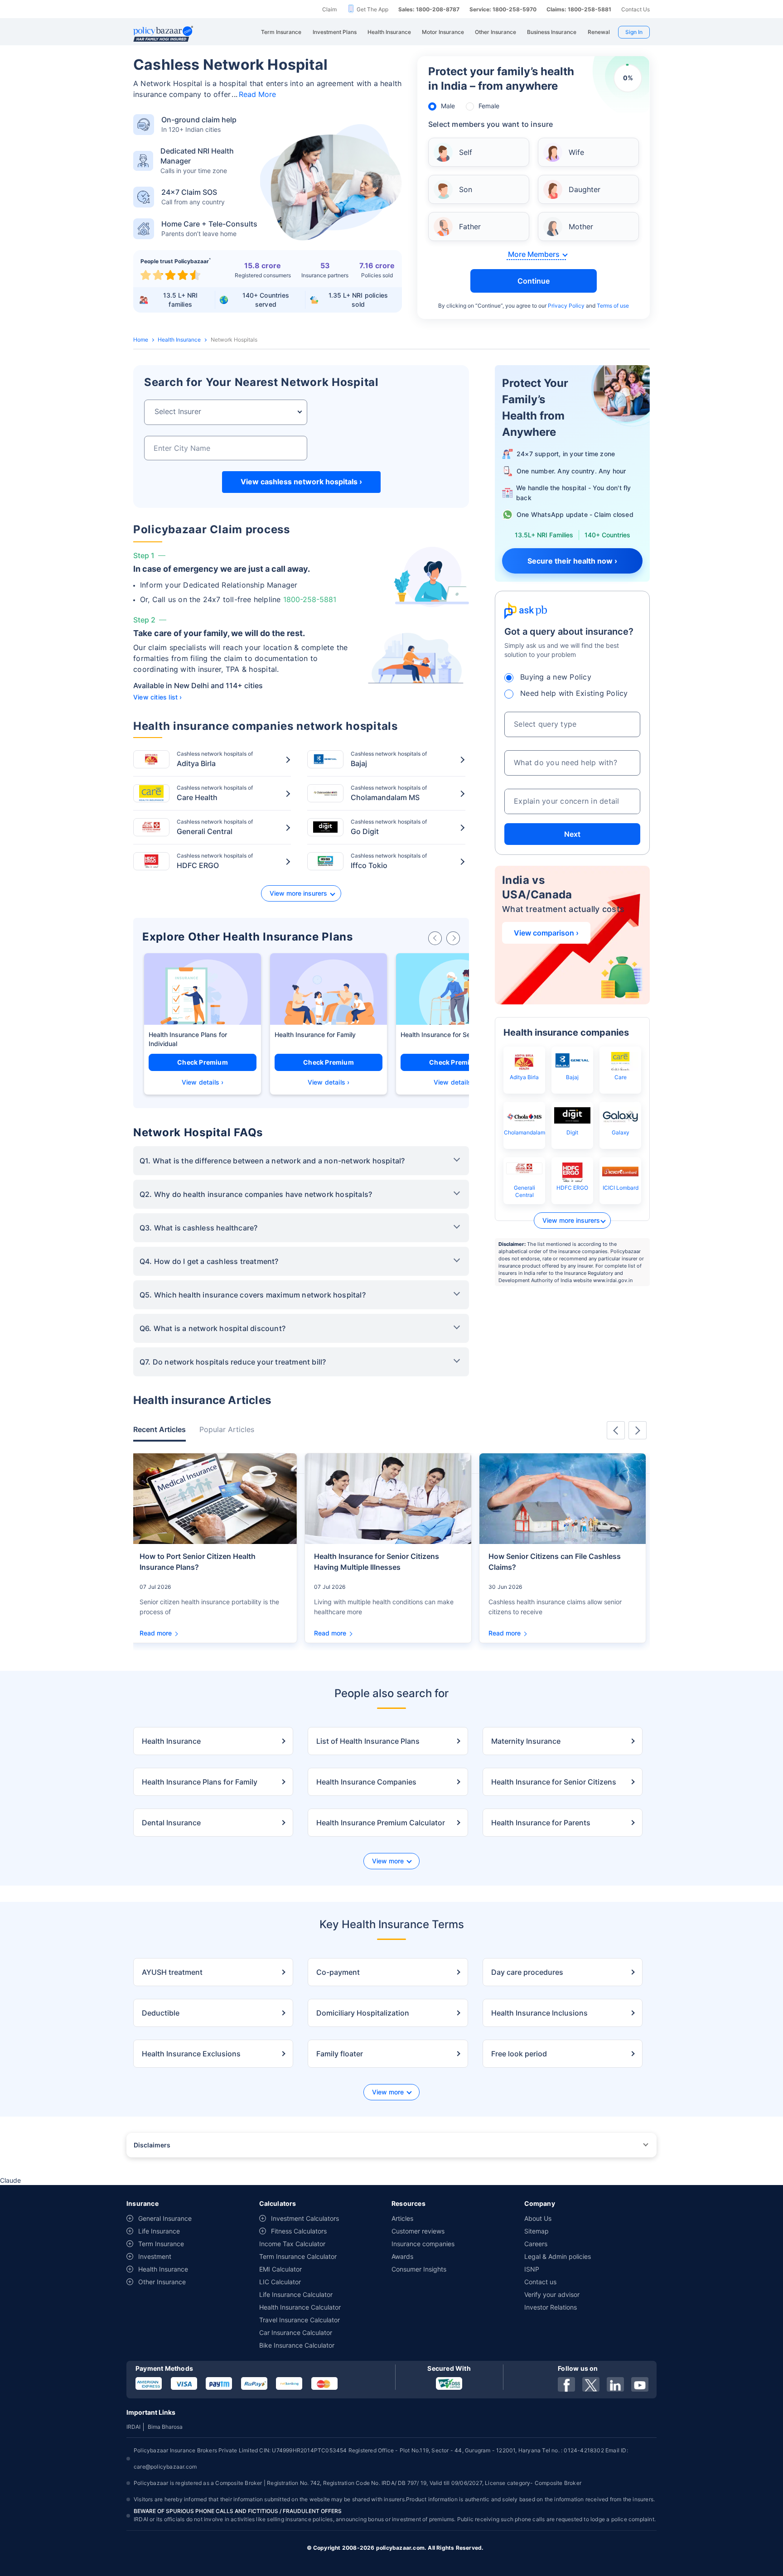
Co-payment (338, 1972)
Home (141, 340)
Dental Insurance (171, 1823)
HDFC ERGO (572, 1188)
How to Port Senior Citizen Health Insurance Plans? (198, 1562)
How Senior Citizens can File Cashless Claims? (555, 1562)
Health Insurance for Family (315, 1035)
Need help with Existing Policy (574, 693)
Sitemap (536, 2231)
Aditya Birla (524, 1077)
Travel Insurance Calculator (300, 2320)
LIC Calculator (280, 2282)
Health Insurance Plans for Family (200, 1782)
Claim (329, 9)
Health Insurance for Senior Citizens (454, 1035)
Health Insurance (179, 340)
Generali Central (524, 1191)
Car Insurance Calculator (296, 2332)
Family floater (340, 2054)
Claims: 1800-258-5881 (579, 9)
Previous (616, 1430)
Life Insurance (159, 2231)
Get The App (372, 9)
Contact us (540, 2282)
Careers (536, 2244)
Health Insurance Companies (366, 1782)
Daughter (585, 189)
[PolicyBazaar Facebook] (566, 2384)
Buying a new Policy (556, 677)
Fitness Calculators (299, 2231)
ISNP (532, 2269)
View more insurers (298, 893)
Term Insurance (161, 2244)
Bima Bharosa (165, 2427)
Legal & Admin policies (558, 2256)
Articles (402, 2218)
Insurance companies (423, 2244)
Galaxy (621, 1132)
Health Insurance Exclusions (191, 2054)
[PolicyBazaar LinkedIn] (615, 2384)
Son (466, 189)
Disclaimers (152, 2145)
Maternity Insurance (526, 1741)
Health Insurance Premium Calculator (381, 1823)
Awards (402, 2256)
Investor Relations (551, 2307)
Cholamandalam (524, 1132)
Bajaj (572, 1077)
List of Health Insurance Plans (368, 1741)
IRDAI (133, 2427)
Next (572, 834)
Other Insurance (162, 2282)
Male (448, 106)
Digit (572, 1132)
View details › (203, 1082)
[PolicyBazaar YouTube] (640, 2384)
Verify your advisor (552, 2294)
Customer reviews (418, 2231)
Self (466, 152)
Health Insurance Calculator (300, 2307)
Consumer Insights (419, 2269)
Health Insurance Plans (183, 1035)
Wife (576, 152)
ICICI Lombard (621, 1188)
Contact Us (636, 9)
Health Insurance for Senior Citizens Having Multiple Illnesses (377, 1562)
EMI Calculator (280, 2269)
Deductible (161, 2013)
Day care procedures (527, 1972)
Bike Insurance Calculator (297, 2345)
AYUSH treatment (172, 1972)
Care (621, 1077)
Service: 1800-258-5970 (503, 9)
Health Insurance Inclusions (539, 2013)
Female (489, 106)
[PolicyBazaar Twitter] (591, 2384)
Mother (581, 227)
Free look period (519, 2054)
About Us (538, 2218)
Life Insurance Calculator (296, 2294)
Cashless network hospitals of (215, 759)
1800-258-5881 (310, 599)
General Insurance (165, 2218)
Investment (155, 2256)
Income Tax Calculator (292, 2244)
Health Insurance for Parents (541, 1823)
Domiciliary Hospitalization (363, 2013)
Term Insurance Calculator (298, 2256)
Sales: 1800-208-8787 (429, 9)
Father (470, 227)
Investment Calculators (305, 2218)
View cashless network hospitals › (301, 482)
